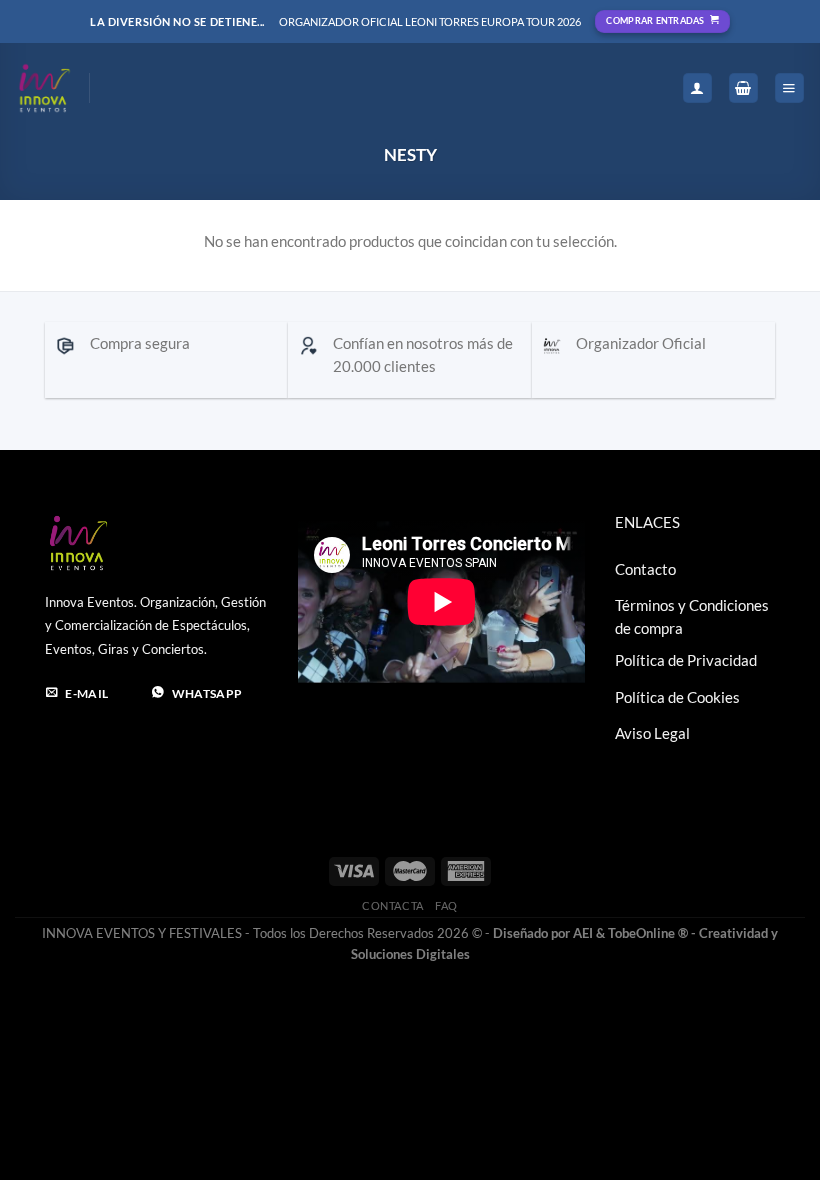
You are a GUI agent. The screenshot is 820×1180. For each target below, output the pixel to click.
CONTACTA (392, 905)
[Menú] (789, 88)
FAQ (446, 905)
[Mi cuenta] (697, 88)
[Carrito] (743, 88)
